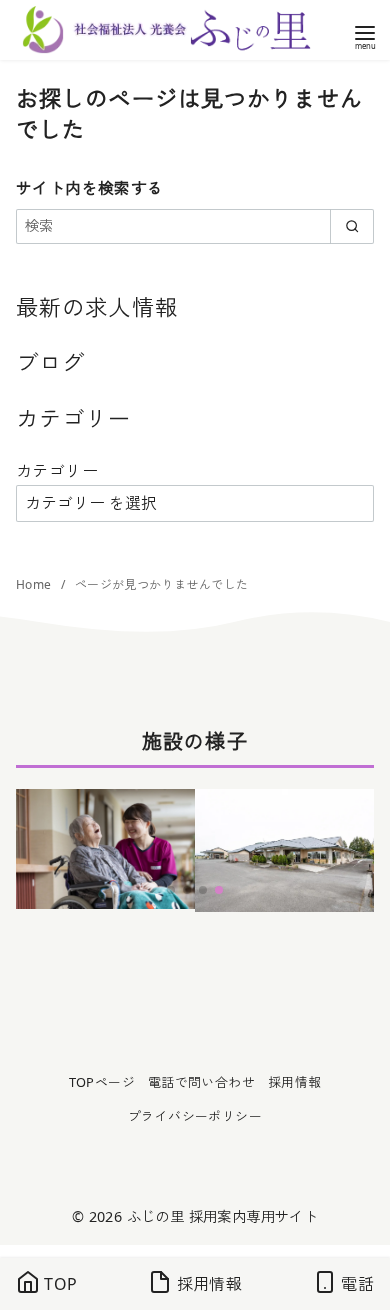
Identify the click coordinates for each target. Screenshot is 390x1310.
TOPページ (102, 1082)
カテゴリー (57, 471)
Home (35, 584)
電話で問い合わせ (201, 1082)
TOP (59, 1284)
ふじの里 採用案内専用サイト (223, 1216)
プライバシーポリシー (195, 1116)
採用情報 (295, 1082)
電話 (355, 1284)
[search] (352, 226)
